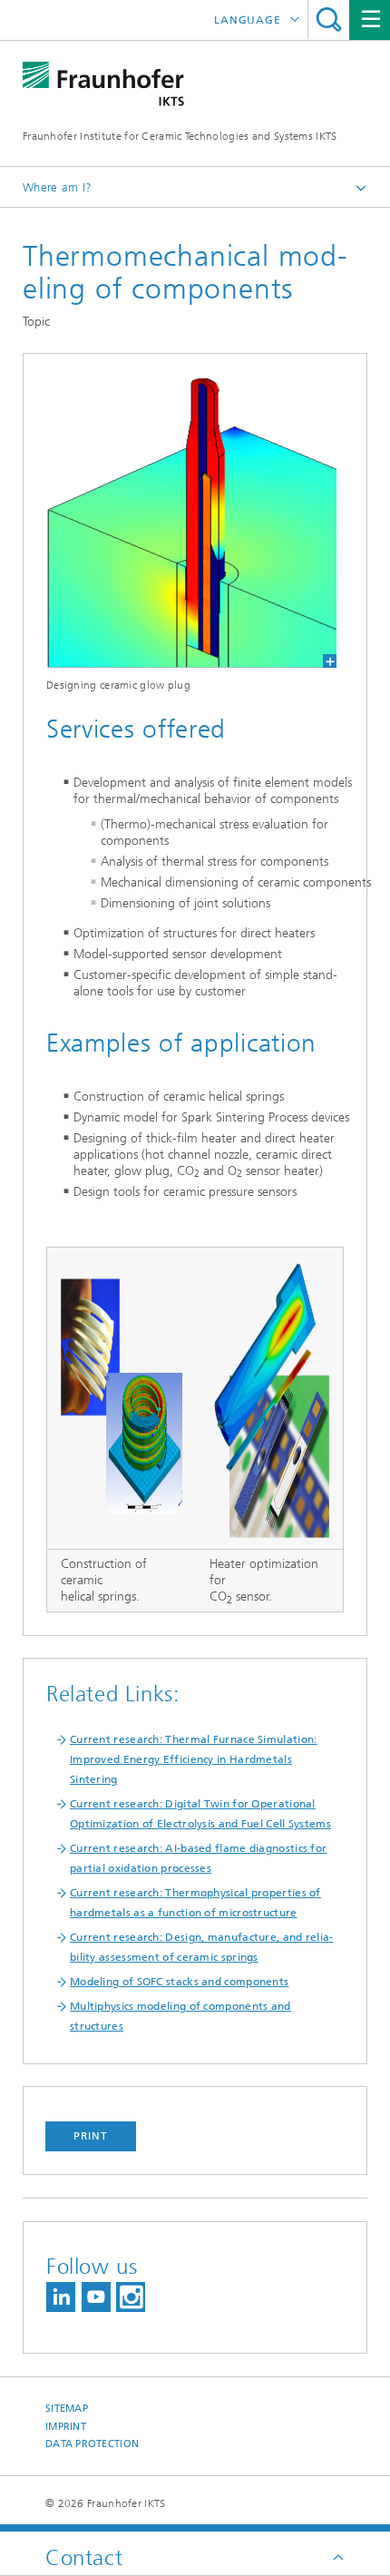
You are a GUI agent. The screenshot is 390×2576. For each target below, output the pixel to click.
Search (329, 20)
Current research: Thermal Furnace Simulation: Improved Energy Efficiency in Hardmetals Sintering (194, 1759)
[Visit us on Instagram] (131, 2297)
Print (91, 2136)
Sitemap (67, 2409)
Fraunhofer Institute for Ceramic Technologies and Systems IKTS (180, 136)
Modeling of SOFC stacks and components (179, 1982)
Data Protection (92, 2444)
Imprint (66, 2427)
